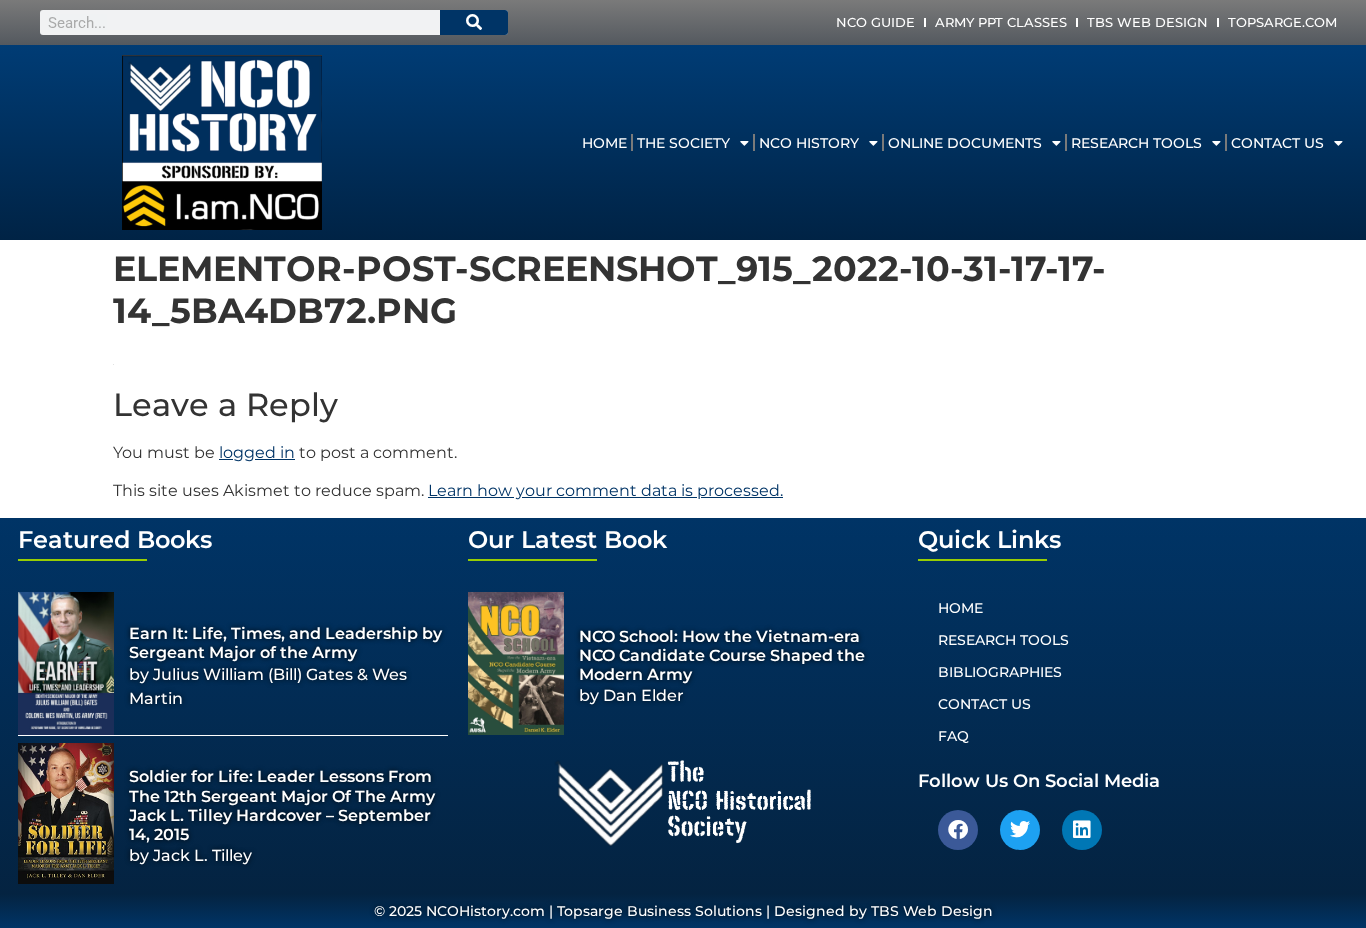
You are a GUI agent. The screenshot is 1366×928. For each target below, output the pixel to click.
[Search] (474, 22)
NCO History (809, 143)
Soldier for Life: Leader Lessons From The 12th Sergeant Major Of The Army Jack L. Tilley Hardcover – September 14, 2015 (282, 805)
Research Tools (1136, 143)
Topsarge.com (1282, 22)
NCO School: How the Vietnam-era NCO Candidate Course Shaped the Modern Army (722, 655)
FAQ (953, 736)
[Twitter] (1020, 830)
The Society (683, 143)
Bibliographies (1000, 672)
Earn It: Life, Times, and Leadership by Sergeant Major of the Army (285, 643)
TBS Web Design (1147, 22)
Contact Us (1277, 143)
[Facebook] (958, 830)
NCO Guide (875, 22)
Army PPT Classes (1001, 22)
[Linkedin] (1082, 830)
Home (604, 143)
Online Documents (965, 143)
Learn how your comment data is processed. (605, 490)
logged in (257, 452)
